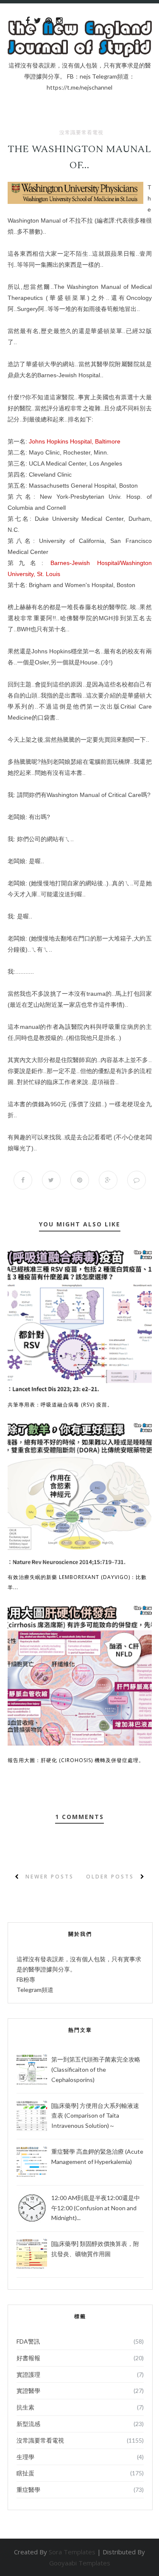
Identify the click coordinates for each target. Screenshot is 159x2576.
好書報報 (28, 2358)
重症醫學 (28, 2490)
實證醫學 (28, 2391)
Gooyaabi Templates (80, 2563)
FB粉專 (26, 1979)
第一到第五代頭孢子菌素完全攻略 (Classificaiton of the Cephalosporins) (96, 2069)
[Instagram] (59, 21)
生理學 (25, 2457)
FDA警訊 (28, 2341)
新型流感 (28, 2424)
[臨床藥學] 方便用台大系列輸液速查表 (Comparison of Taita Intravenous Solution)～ (95, 2116)
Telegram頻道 (35, 1990)
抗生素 (25, 2407)
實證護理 (28, 2374)
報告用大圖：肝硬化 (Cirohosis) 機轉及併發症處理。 (76, 1760)
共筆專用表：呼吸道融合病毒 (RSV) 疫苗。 (60, 1405)
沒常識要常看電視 (81, 133)
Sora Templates (72, 2552)
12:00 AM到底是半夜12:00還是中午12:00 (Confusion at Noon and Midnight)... (96, 2208)
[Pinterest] (49, 21)
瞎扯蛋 (25, 2473)
